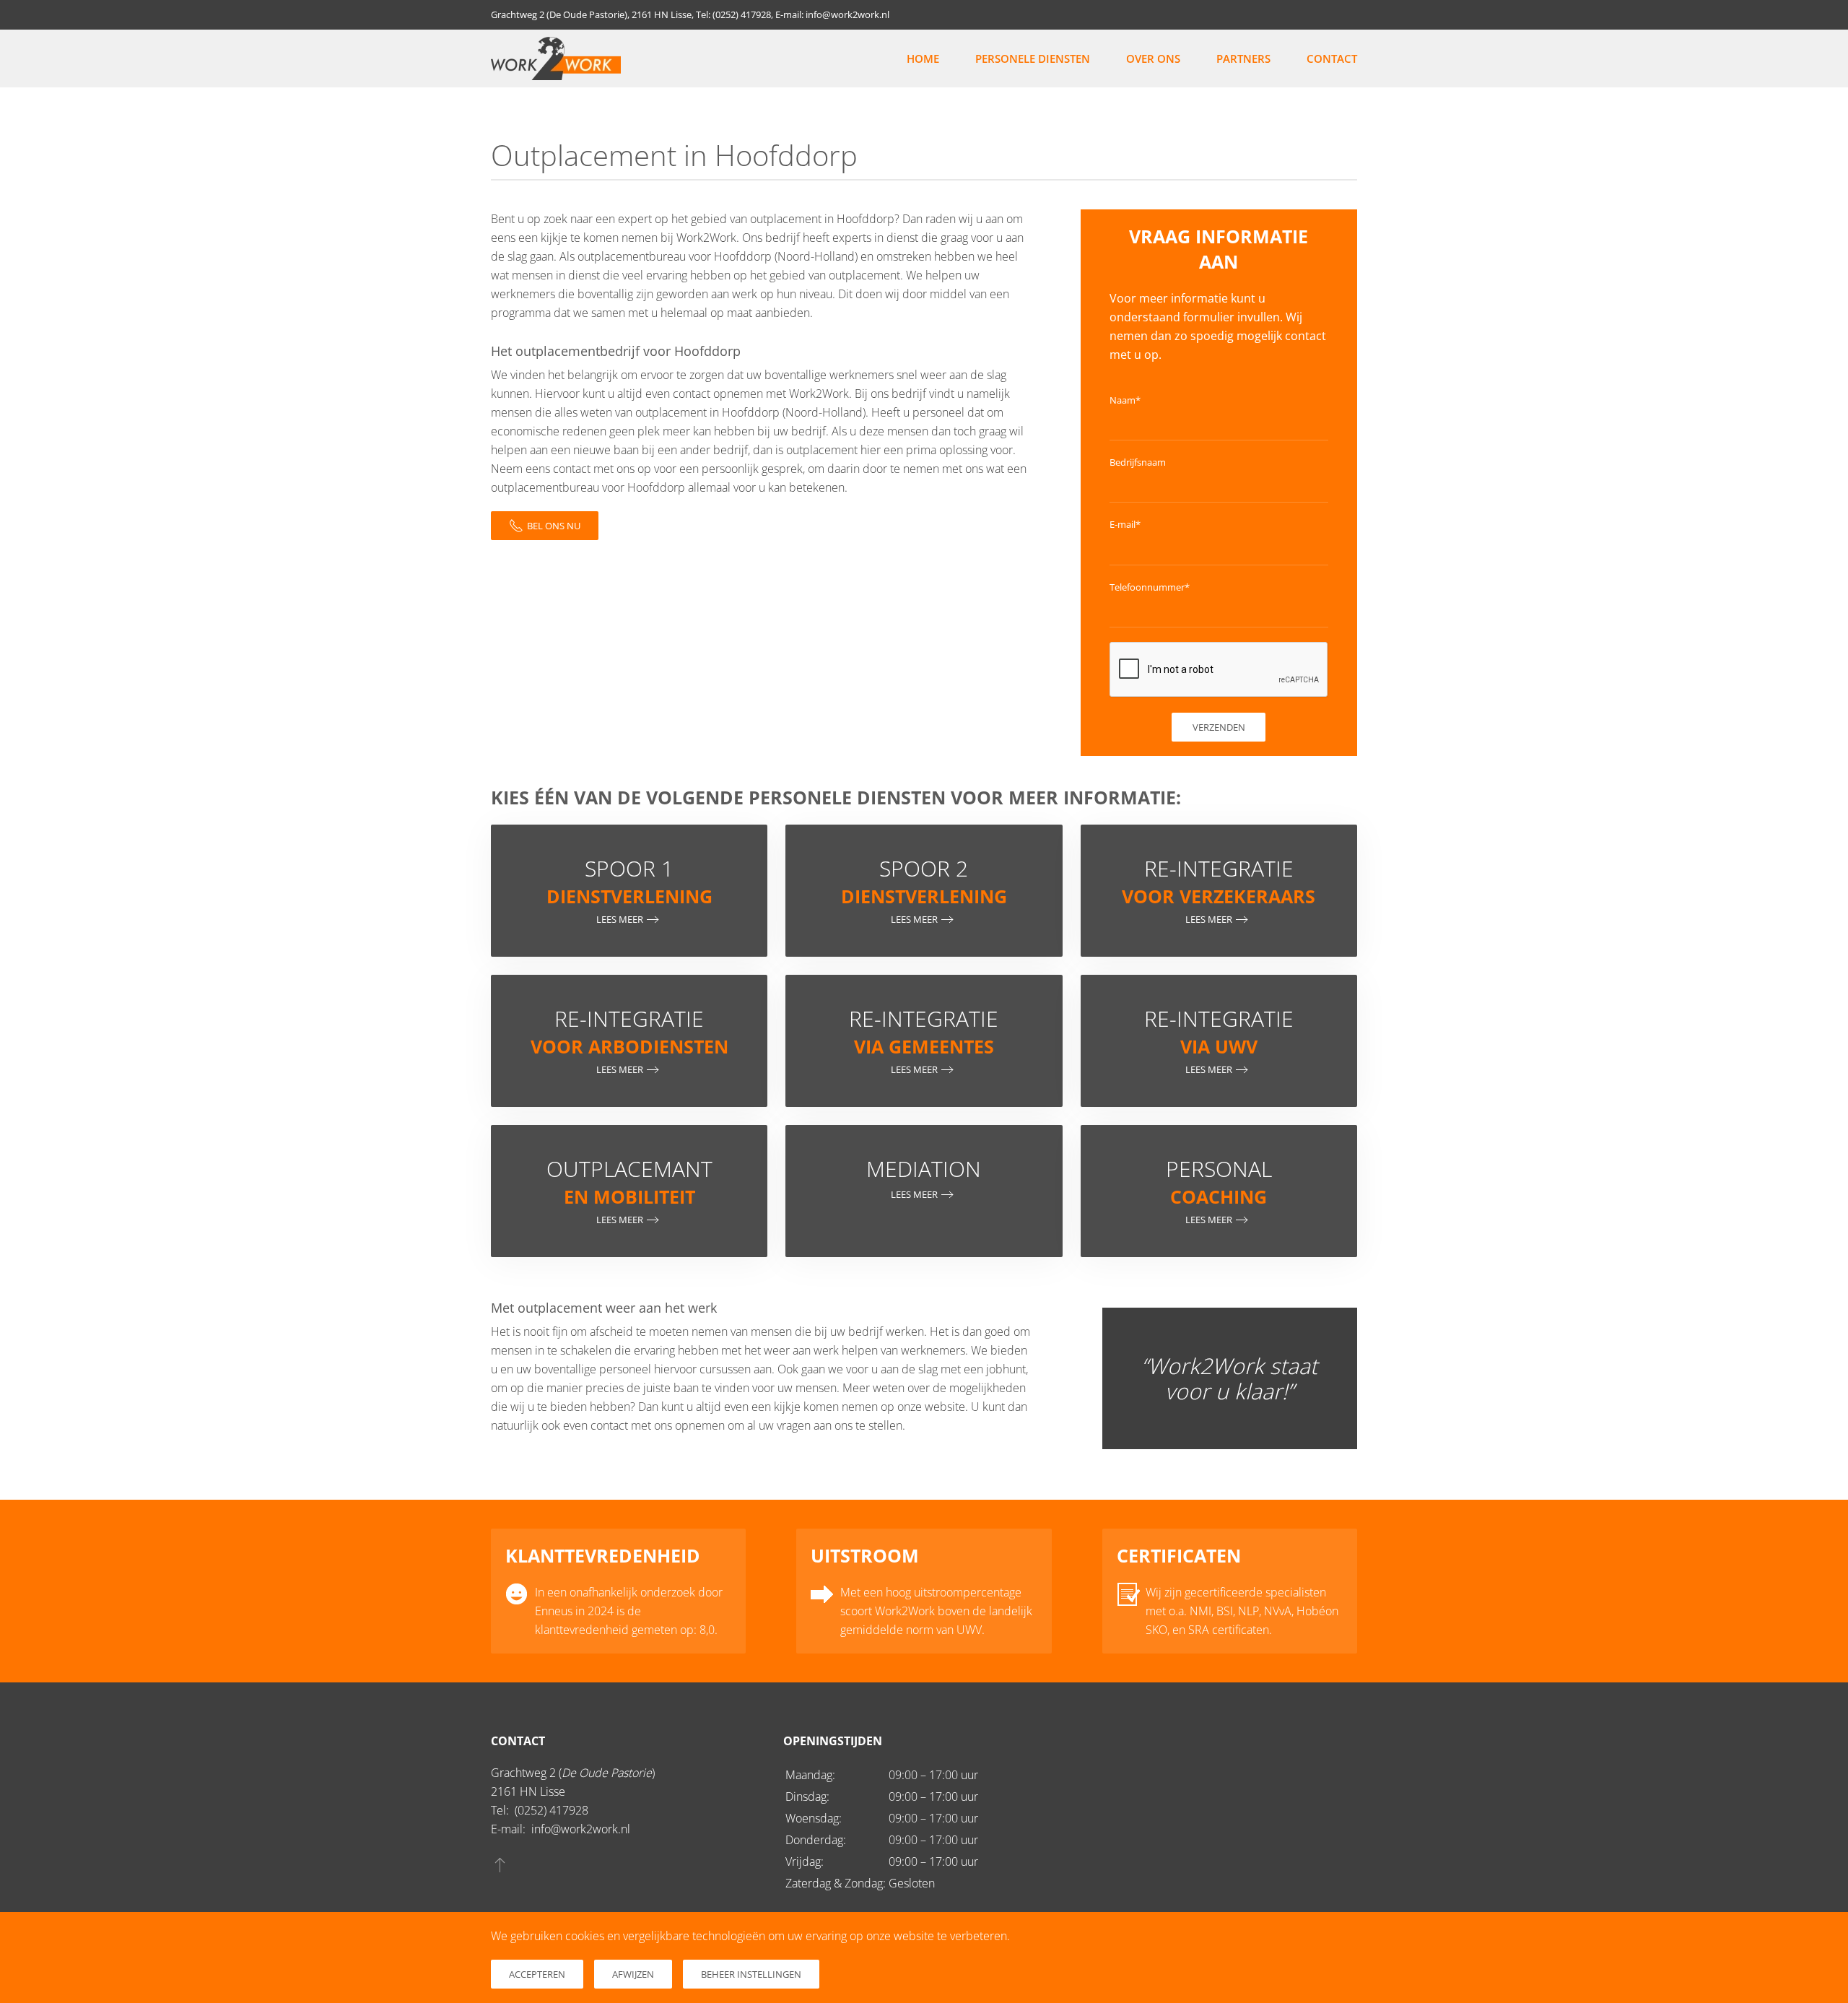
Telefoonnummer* (1150, 587)
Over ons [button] (1153, 58)
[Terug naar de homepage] (556, 58)
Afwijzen (633, 1974)
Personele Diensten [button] (1033, 58)
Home (923, 58)
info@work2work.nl (581, 1829)
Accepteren (537, 1974)
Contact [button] (1332, 58)
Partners (1243, 58)
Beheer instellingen (751, 1974)
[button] (500, 1864)
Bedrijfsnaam (1138, 462)
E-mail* (1125, 524)
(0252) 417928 (552, 1810)
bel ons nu (554, 526)
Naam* (1125, 400)
